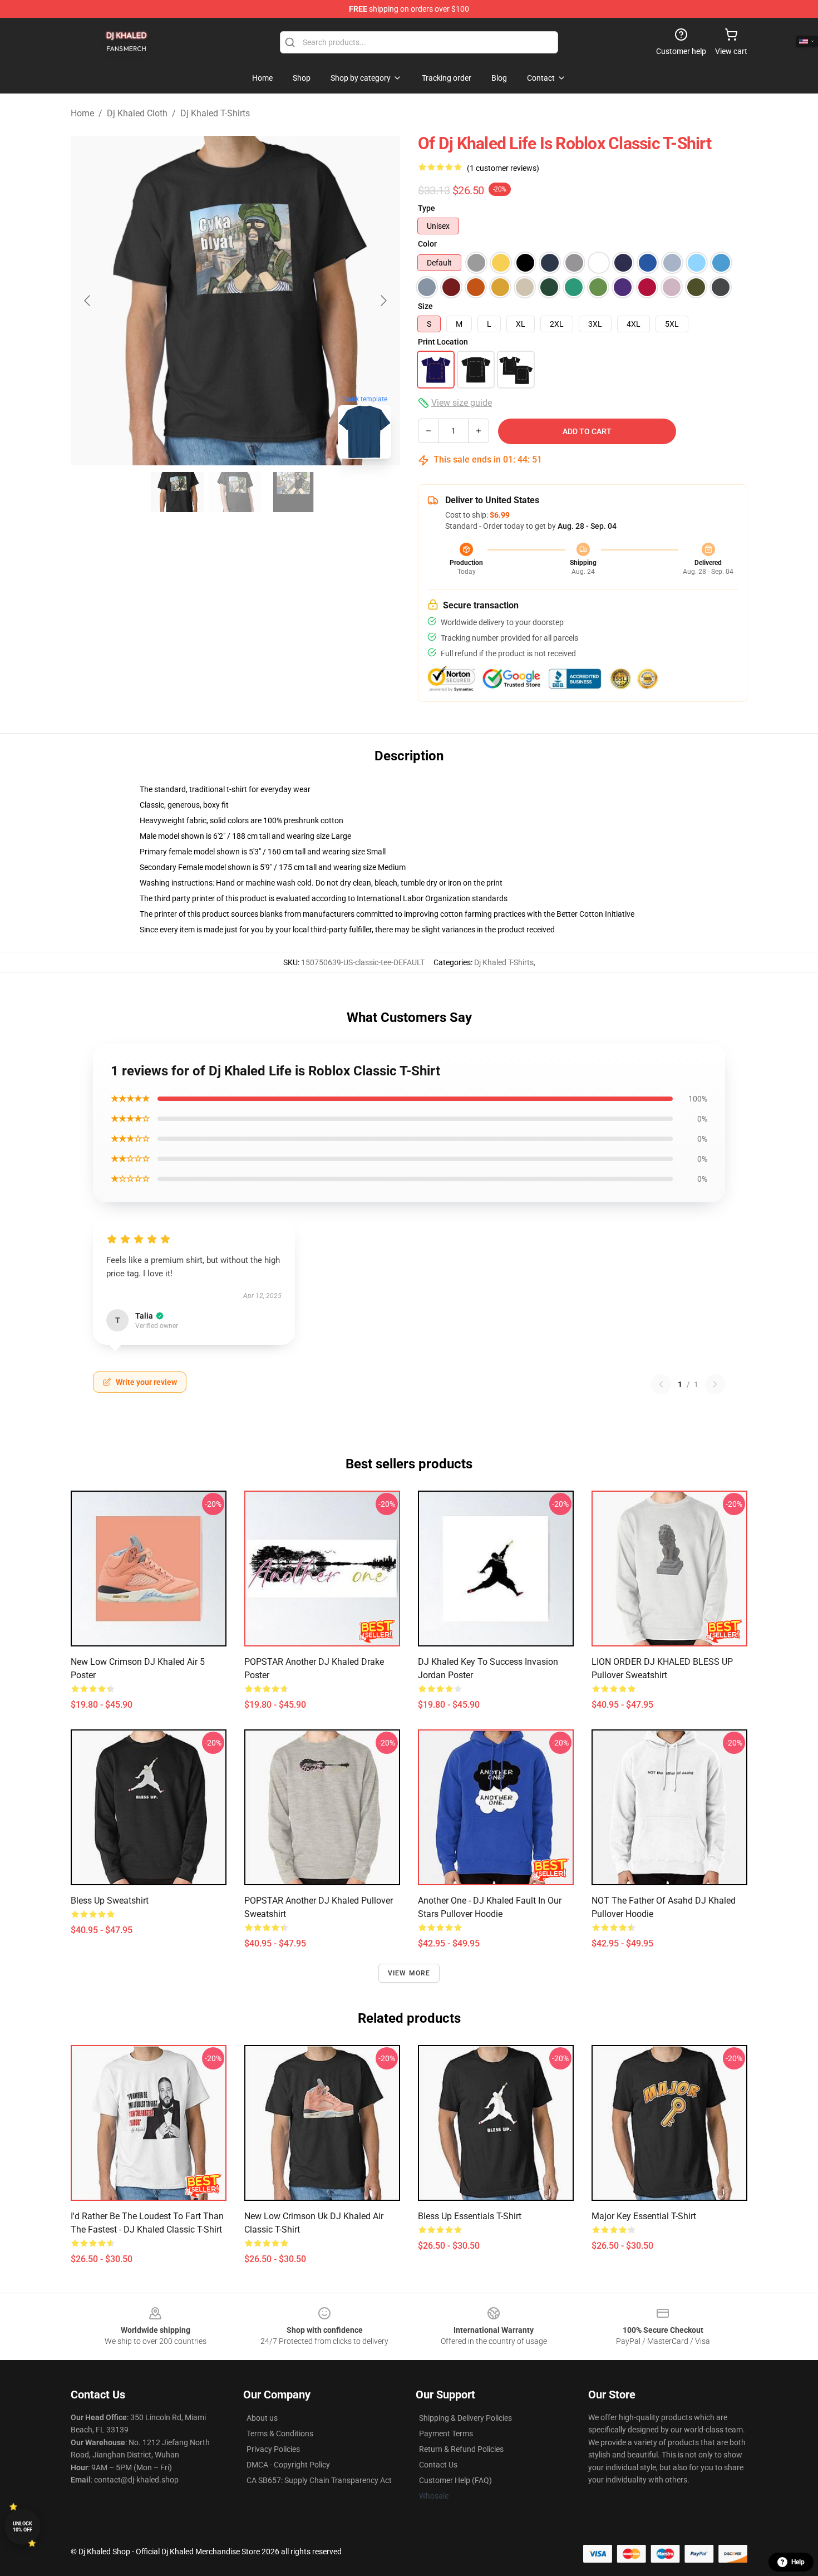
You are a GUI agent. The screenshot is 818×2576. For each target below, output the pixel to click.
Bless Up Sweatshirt (110, 1901)
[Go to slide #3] (293, 492)
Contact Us (438, 2465)
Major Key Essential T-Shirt (644, 2216)
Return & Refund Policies (461, 2449)
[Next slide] (383, 301)
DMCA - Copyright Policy (288, 2465)
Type (427, 208)
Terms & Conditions (280, 2434)
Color (427, 244)
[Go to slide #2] (235, 492)
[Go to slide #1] (178, 492)
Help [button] (798, 2562)
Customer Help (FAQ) (455, 2480)
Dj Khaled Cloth (137, 113)
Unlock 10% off (23, 2527)
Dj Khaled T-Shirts (215, 113)
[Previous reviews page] (661, 1384)
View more (409, 1973)
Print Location (443, 342)
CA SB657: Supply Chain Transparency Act (319, 2480)
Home (82, 113)
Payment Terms (446, 2434)
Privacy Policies (273, 2449)
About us (262, 2418)
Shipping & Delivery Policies (465, 2418)
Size (425, 306)
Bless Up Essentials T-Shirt (470, 2216)
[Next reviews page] (715, 1384)
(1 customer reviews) (503, 168)
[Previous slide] (88, 301)
